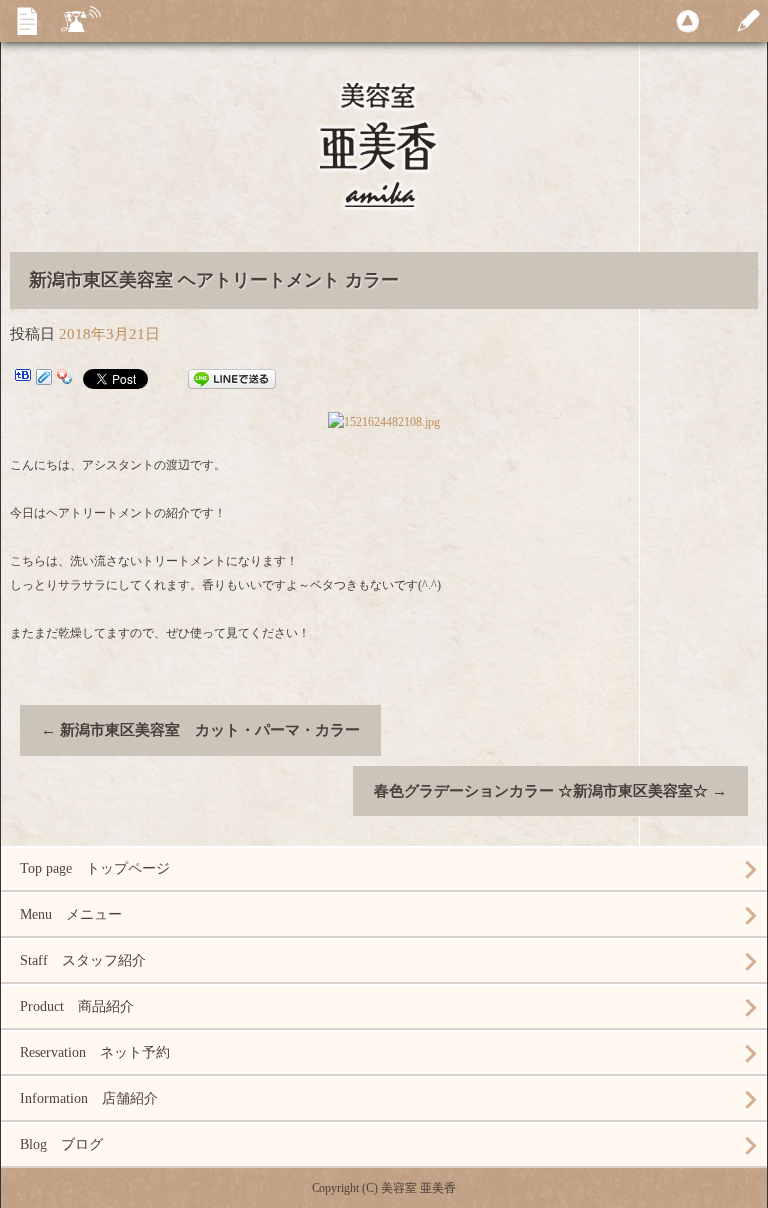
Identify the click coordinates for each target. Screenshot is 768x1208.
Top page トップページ (95, 868)
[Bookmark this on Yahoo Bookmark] (65, 379)
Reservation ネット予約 (95, 1052)
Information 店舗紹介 (89, 1098)
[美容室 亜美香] (384, 162)
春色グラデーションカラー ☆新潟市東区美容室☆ (550, 791)
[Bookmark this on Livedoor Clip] (44, 379)
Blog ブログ (61, 1144)
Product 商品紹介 (77, 1006)
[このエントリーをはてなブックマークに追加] (23, 379)
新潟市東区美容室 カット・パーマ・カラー (200, 730)
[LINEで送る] (232, 379)
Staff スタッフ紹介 (83, 960)
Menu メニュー (71, 914)
